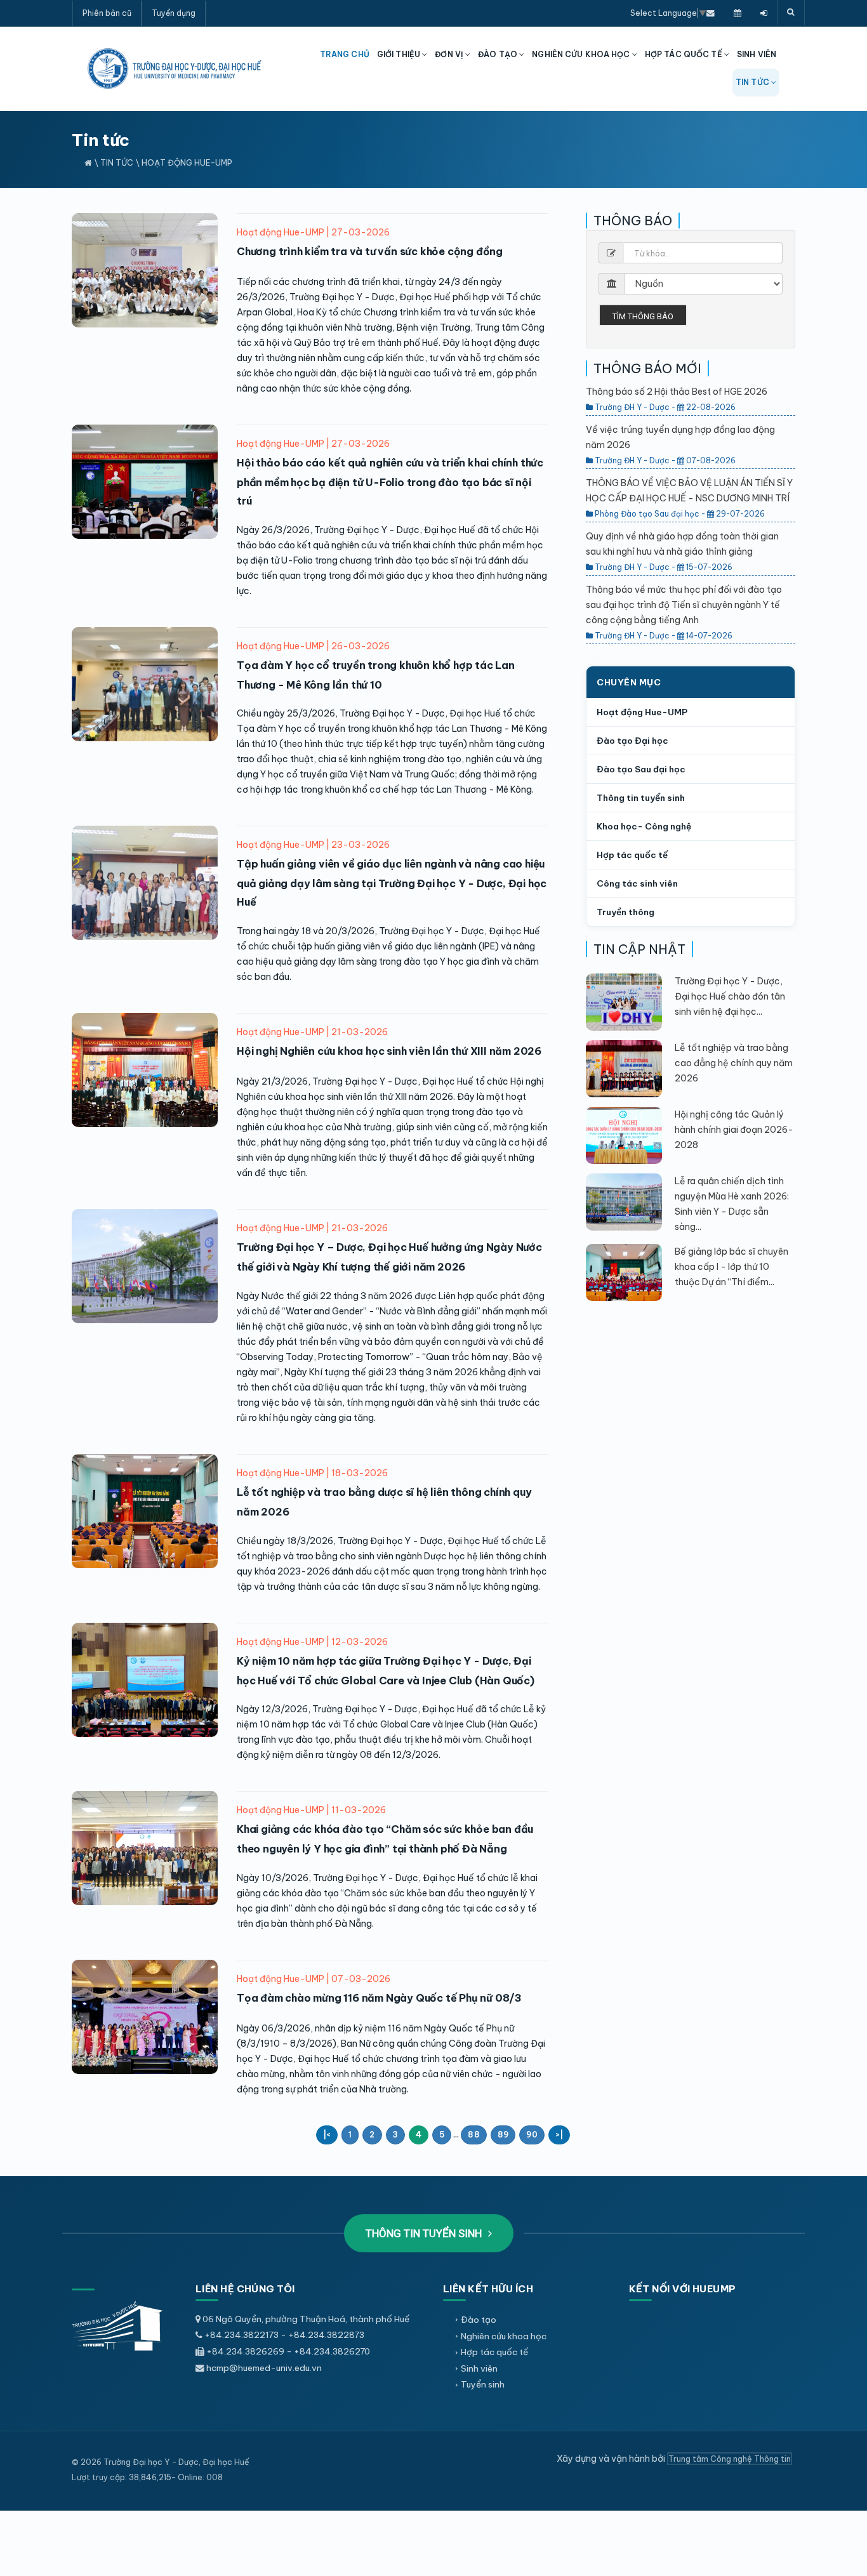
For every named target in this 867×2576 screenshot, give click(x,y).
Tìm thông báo (643, 316)
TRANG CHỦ (345, 54)
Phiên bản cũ (107, 13)
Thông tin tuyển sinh (641, 798)
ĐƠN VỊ (450, 54)
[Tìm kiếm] (791, 13)
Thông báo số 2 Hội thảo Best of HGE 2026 (677, 392)
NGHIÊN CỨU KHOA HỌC (582, 54)
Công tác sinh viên (637, 883)
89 (503, 2135)
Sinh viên (479, 2368)
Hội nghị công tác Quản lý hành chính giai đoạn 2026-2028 (734, 1130)
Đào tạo (479, 2320)
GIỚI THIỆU (400, 54)
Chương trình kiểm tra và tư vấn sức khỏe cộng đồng (370, 251)
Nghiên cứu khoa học (504, 2336)
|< (327, 2135)
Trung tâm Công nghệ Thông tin (730, 2459)
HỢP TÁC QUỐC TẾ (685, 54)
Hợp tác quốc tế (632, 855)
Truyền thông (625, 912)
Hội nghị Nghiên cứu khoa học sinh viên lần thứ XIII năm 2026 (389, 1051)
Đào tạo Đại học (632, 741)
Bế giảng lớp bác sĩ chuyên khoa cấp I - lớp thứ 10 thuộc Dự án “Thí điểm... (731, 1267)
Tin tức (117, 162)
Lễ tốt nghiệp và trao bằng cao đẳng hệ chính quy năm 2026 (734, 1063)
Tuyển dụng (174, 13)
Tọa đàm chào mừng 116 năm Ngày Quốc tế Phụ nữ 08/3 (379, 1998)
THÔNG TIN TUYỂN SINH (425, 2233)
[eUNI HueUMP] (764, 13)
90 (532, 2135)
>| (559, 2135)
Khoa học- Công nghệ (644, 826)
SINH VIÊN (757, 54)
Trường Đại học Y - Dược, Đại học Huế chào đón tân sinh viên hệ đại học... (730, 996)
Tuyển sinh (483, 2384)
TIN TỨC (753, 82)
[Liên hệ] (711, 13)
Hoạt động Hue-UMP (187, 162)
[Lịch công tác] (738, 13)
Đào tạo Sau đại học (641, 769)
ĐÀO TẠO (499, 54)
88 (473, 2135)
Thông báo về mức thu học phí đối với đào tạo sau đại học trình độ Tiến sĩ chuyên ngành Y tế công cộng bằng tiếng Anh (684, 605)
